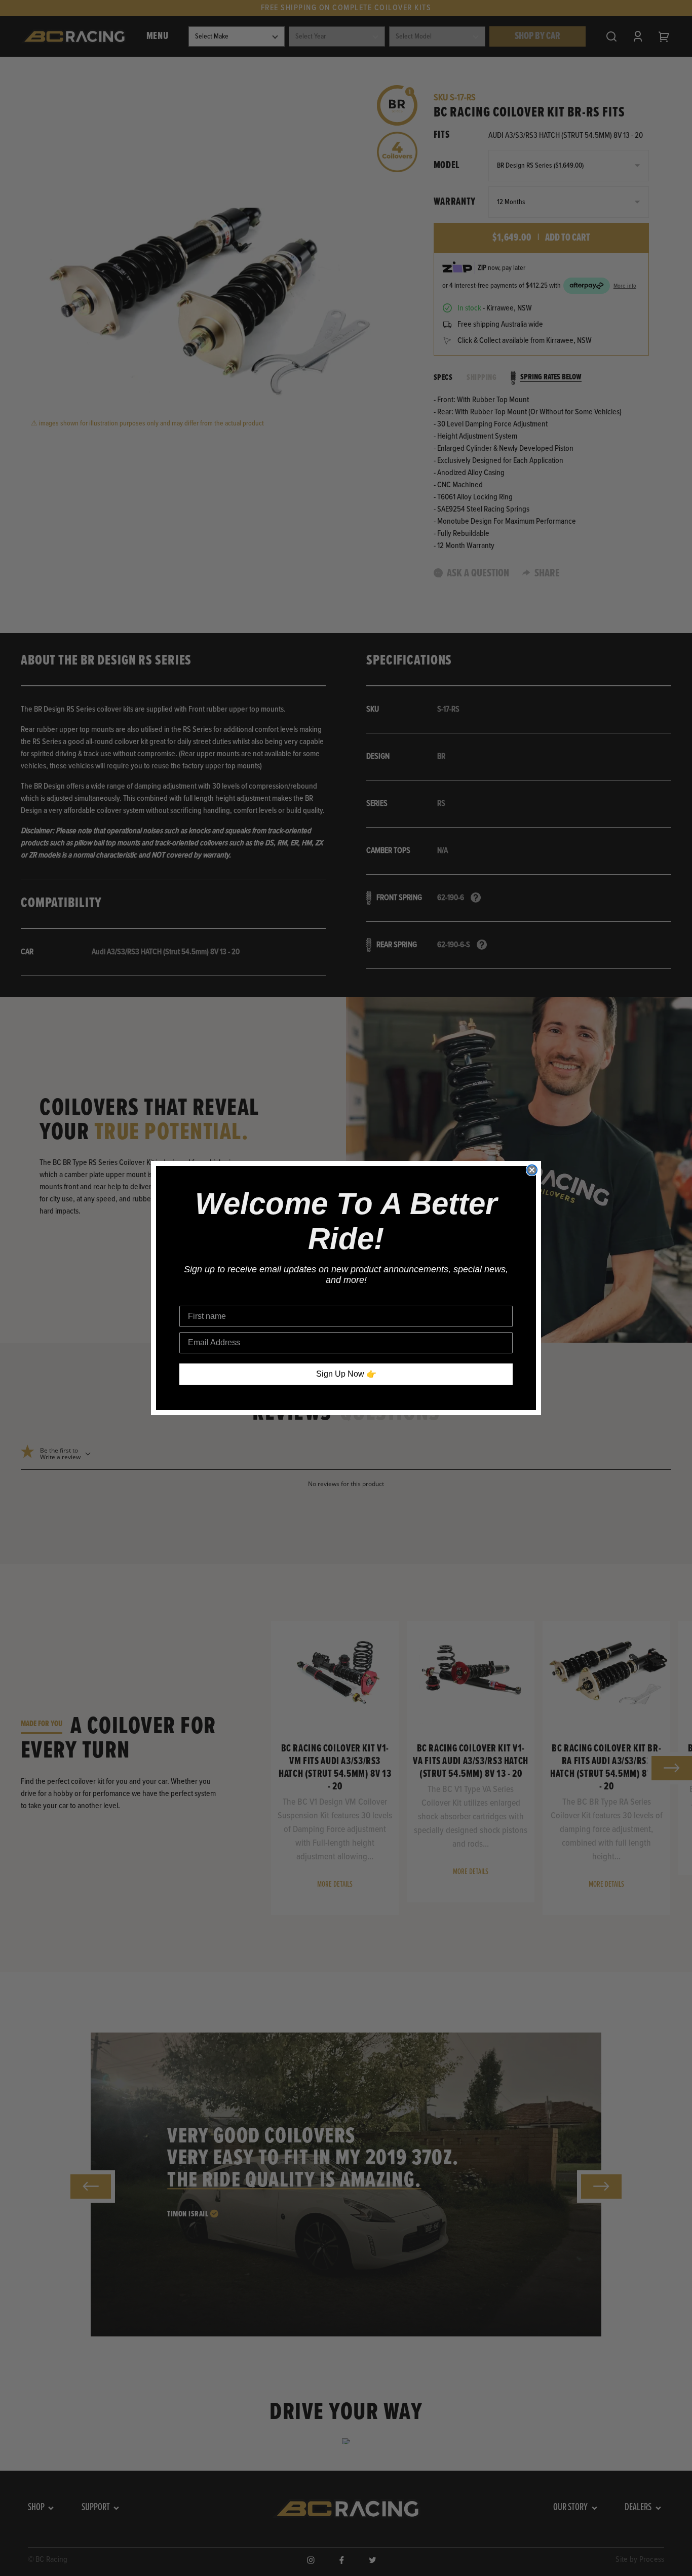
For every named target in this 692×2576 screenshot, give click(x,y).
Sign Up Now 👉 (346, 1374)
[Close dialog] (532, 1170)
